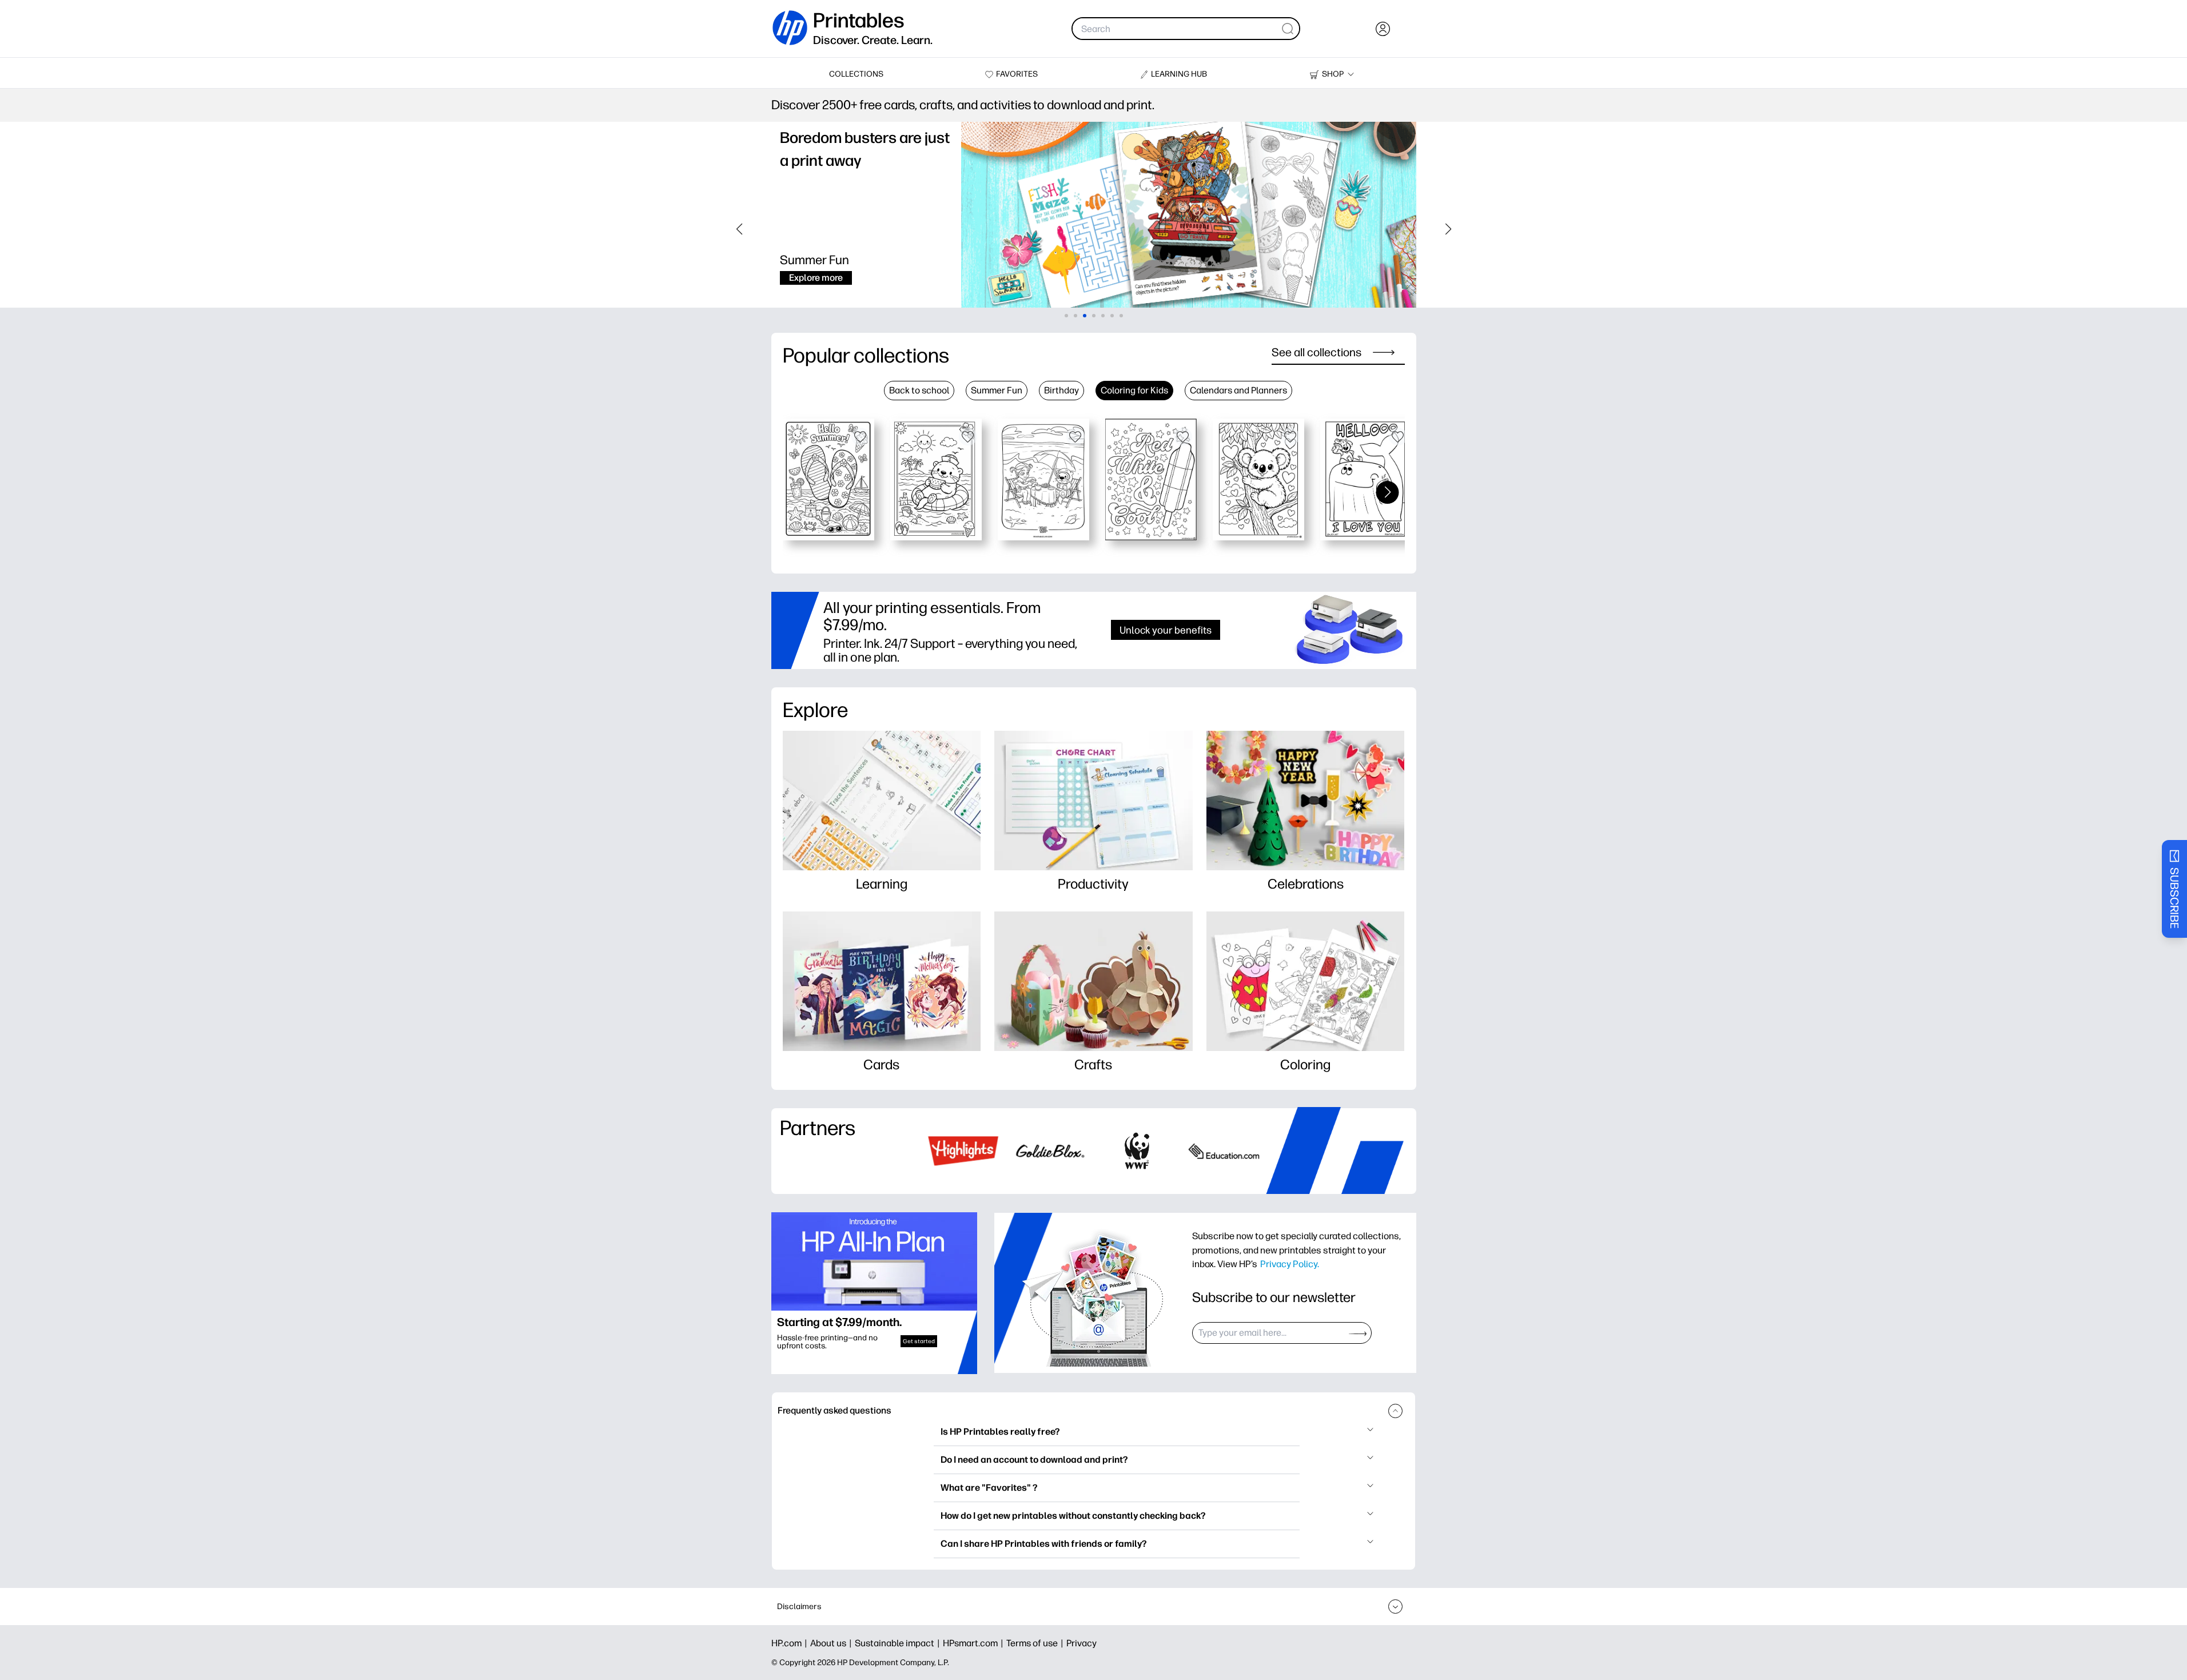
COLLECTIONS (856, 74)
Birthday (1061, 390)
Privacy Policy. (1290, 1264)
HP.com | (791, 1643)
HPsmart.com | (975, 1643)
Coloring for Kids (1134, 390)
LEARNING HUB (1179, 74)
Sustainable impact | (899, 1643)
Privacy (1081, 1643)
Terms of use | (1036, 1643)
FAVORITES (1017, 74)
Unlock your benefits (1166, 630)
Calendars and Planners (1238, 390)
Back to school (919, 390)
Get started (919, 1341)
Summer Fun (997, 390)
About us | (832, 1643)
